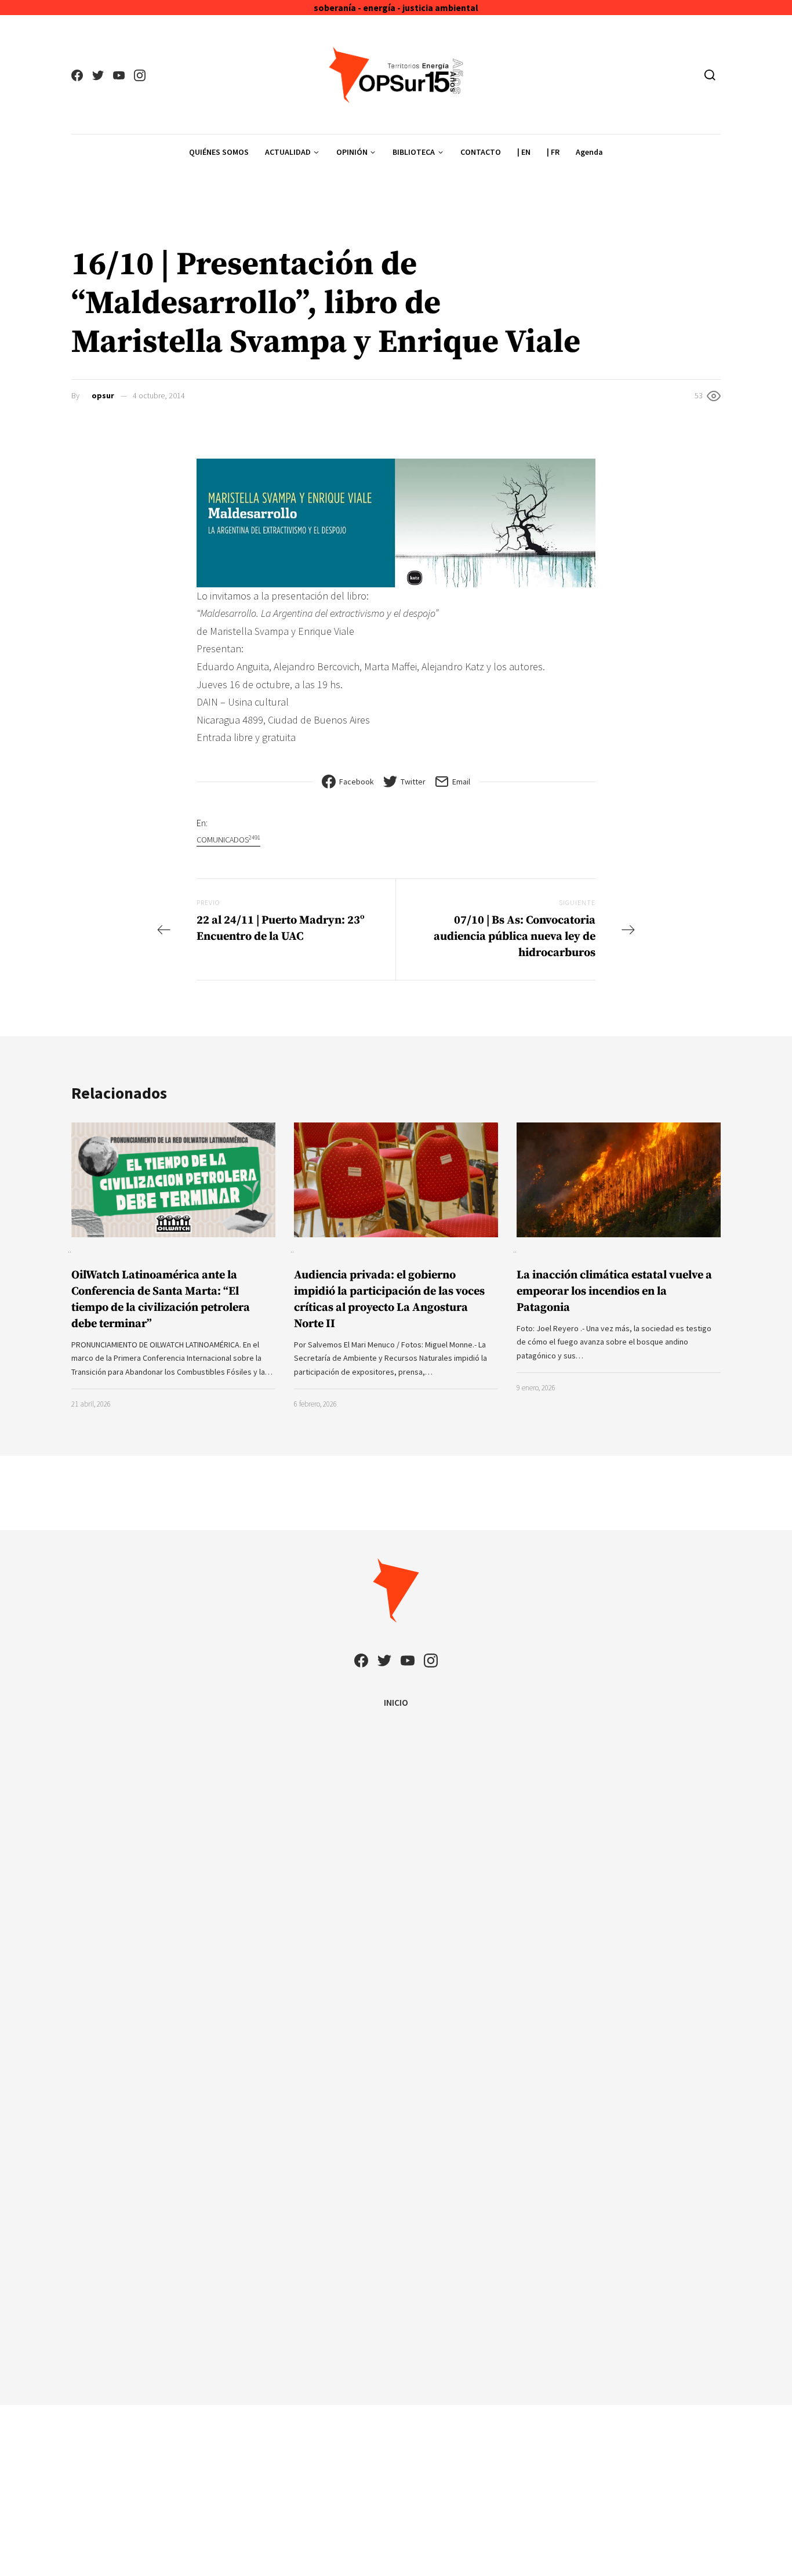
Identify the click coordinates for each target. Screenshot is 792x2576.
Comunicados (228, 839)
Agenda (589, 152)
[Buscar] (710, 75)
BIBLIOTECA (414, 152)
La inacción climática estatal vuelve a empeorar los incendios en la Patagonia (614, 1291)
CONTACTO (481, 152)
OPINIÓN (352, 152)
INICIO (396, 1702)
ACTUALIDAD (288, 152)
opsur (103, 395)
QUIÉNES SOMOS (219, 152)
